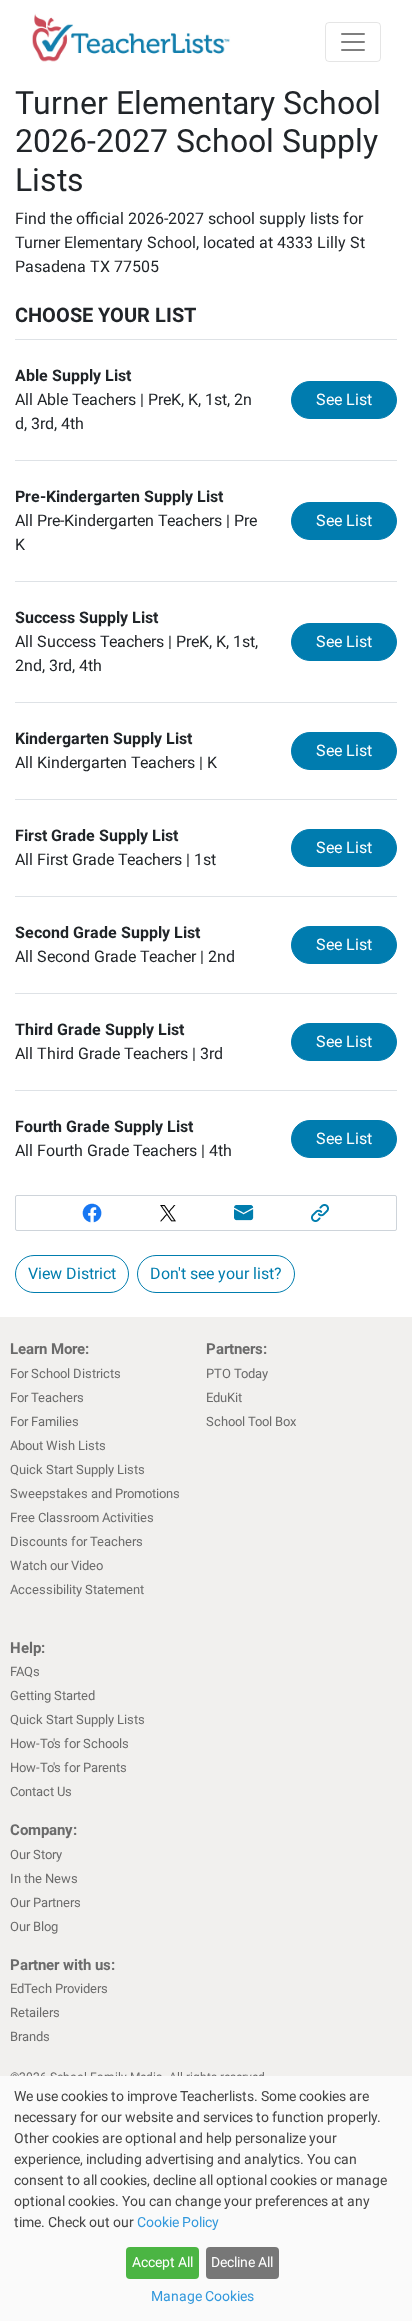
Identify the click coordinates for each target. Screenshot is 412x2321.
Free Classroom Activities (82, 1517)
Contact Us (41, 1791)
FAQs (25, 1671)
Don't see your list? (216, 1273)
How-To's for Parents (68, 1767)
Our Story (36, 1854)
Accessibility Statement (77, 1589)
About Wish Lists (58, 1445)
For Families (44, 1421)
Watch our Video (56, 1565)
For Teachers (47, 1397)
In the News (44, 1878)
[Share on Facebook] (92, 1213)
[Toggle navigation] (353, 42)
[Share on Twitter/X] (168, 1213)
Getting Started (52, 1695)
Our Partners (45, 1902)
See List (356, 399)
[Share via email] (244, 1213)
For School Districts (65, 1373)
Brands (30, 2036)
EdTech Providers (59, 1988)
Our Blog (34, 1926)
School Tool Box (251, 1421)
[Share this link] (320, 1213)
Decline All (242, 2262)
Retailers (35, 2012)
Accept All (162, 2262)
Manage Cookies (202, 2296)
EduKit (224, 1397)
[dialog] (206, 2198)
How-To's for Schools (69, 1743)
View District (72, 1273)
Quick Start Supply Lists (77, 1469)
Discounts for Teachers (76, 1541)
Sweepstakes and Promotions (95, 1493)
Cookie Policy (178, 2222)
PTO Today (237, 1373)
